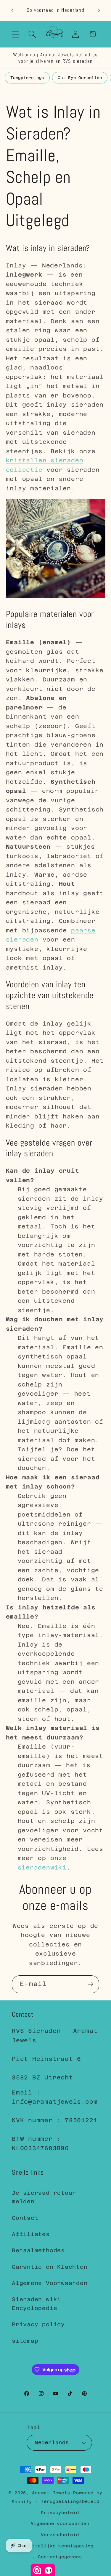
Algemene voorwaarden (60, 2524)
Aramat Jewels (53, 2493)
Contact (25, 2218)
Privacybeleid (60, 2513)
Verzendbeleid (60, 2535)
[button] (15, 34)
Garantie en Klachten (50, 2267)
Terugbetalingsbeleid (70, 2501)
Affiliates (31, 2234)
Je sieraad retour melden (44, 2197)
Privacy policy (38, 2324)
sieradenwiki (42, 1867)
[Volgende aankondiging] (99, 10)
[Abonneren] (90, 1984)
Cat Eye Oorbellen (80, 78)
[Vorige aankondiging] (12, 10)
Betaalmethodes (38, 2250)
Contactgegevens (60, 2557)
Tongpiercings (27, 78)
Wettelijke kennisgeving (60, 2546)
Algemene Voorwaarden (50, 2283)
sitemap (25, 2341)
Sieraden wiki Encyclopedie (36, 2304)
